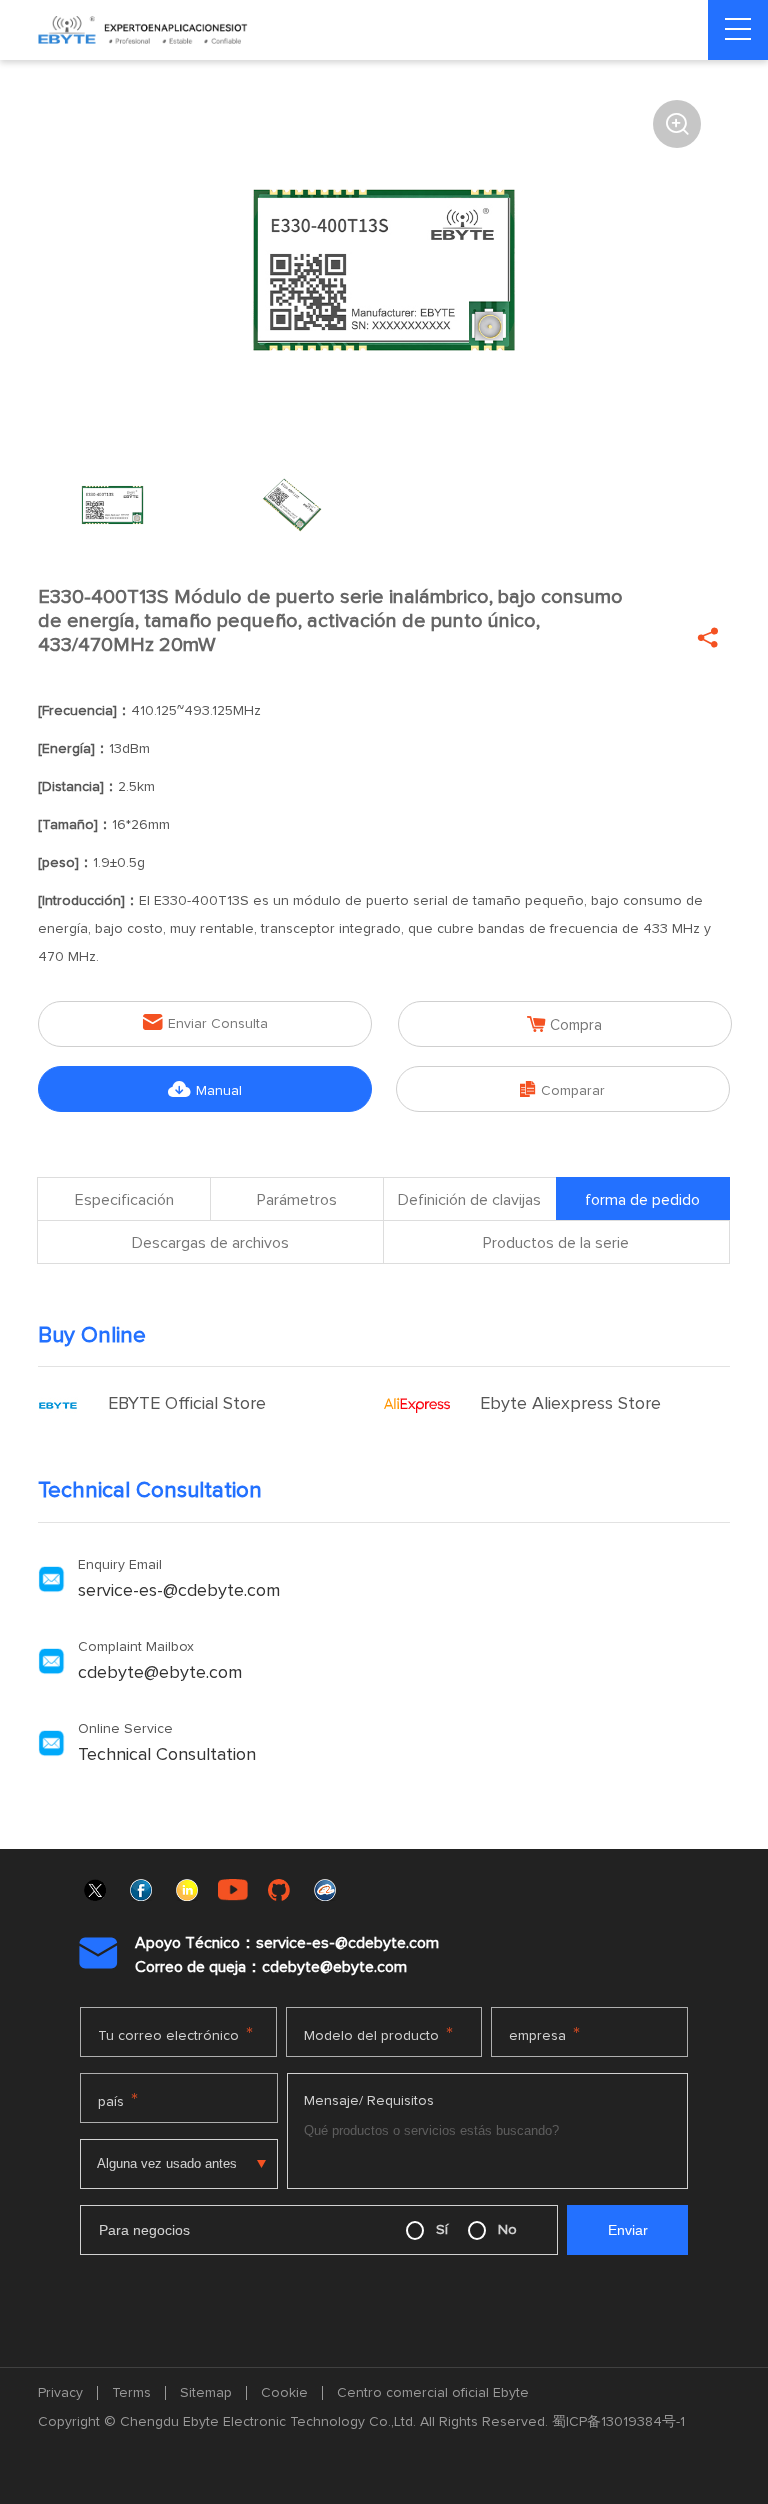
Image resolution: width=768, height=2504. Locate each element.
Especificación (124, 1200)
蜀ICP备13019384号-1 (618, 2422)
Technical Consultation (167, 1755)
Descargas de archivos (210, 1243)
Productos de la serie (556, 1243)
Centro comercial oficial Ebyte (433, 2393)
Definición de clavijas (469, 1200)
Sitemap (206, 2393)
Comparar (562, 1089)
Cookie (284, 2393)
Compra (564, 1024)
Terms (131, 2393)
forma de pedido (642, 1200)
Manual (205, 1089)
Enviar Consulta (205, 1022)
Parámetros (297, 1200)
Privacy (60, 2393)
